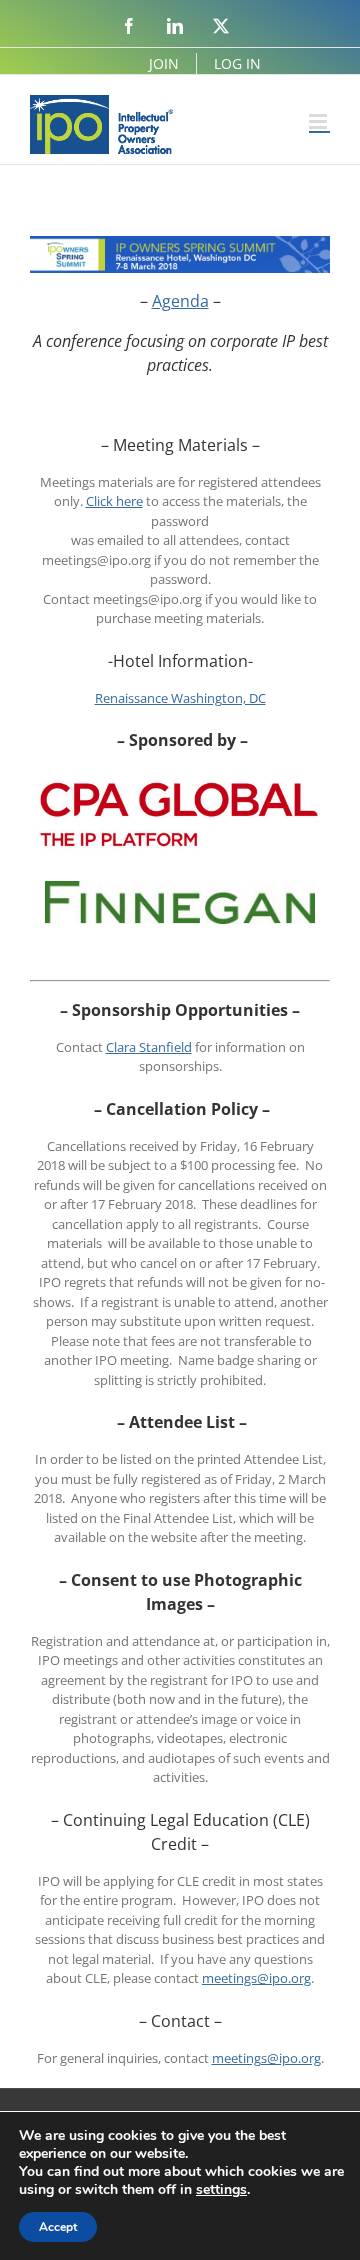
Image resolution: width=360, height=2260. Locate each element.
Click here (114, 501)
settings (221, 2190)
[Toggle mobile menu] (319, 121)
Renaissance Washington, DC (180, 698)
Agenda (180, 301)
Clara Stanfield (149, 1047)
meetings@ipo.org (256, 1978)
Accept (58, 2227)
